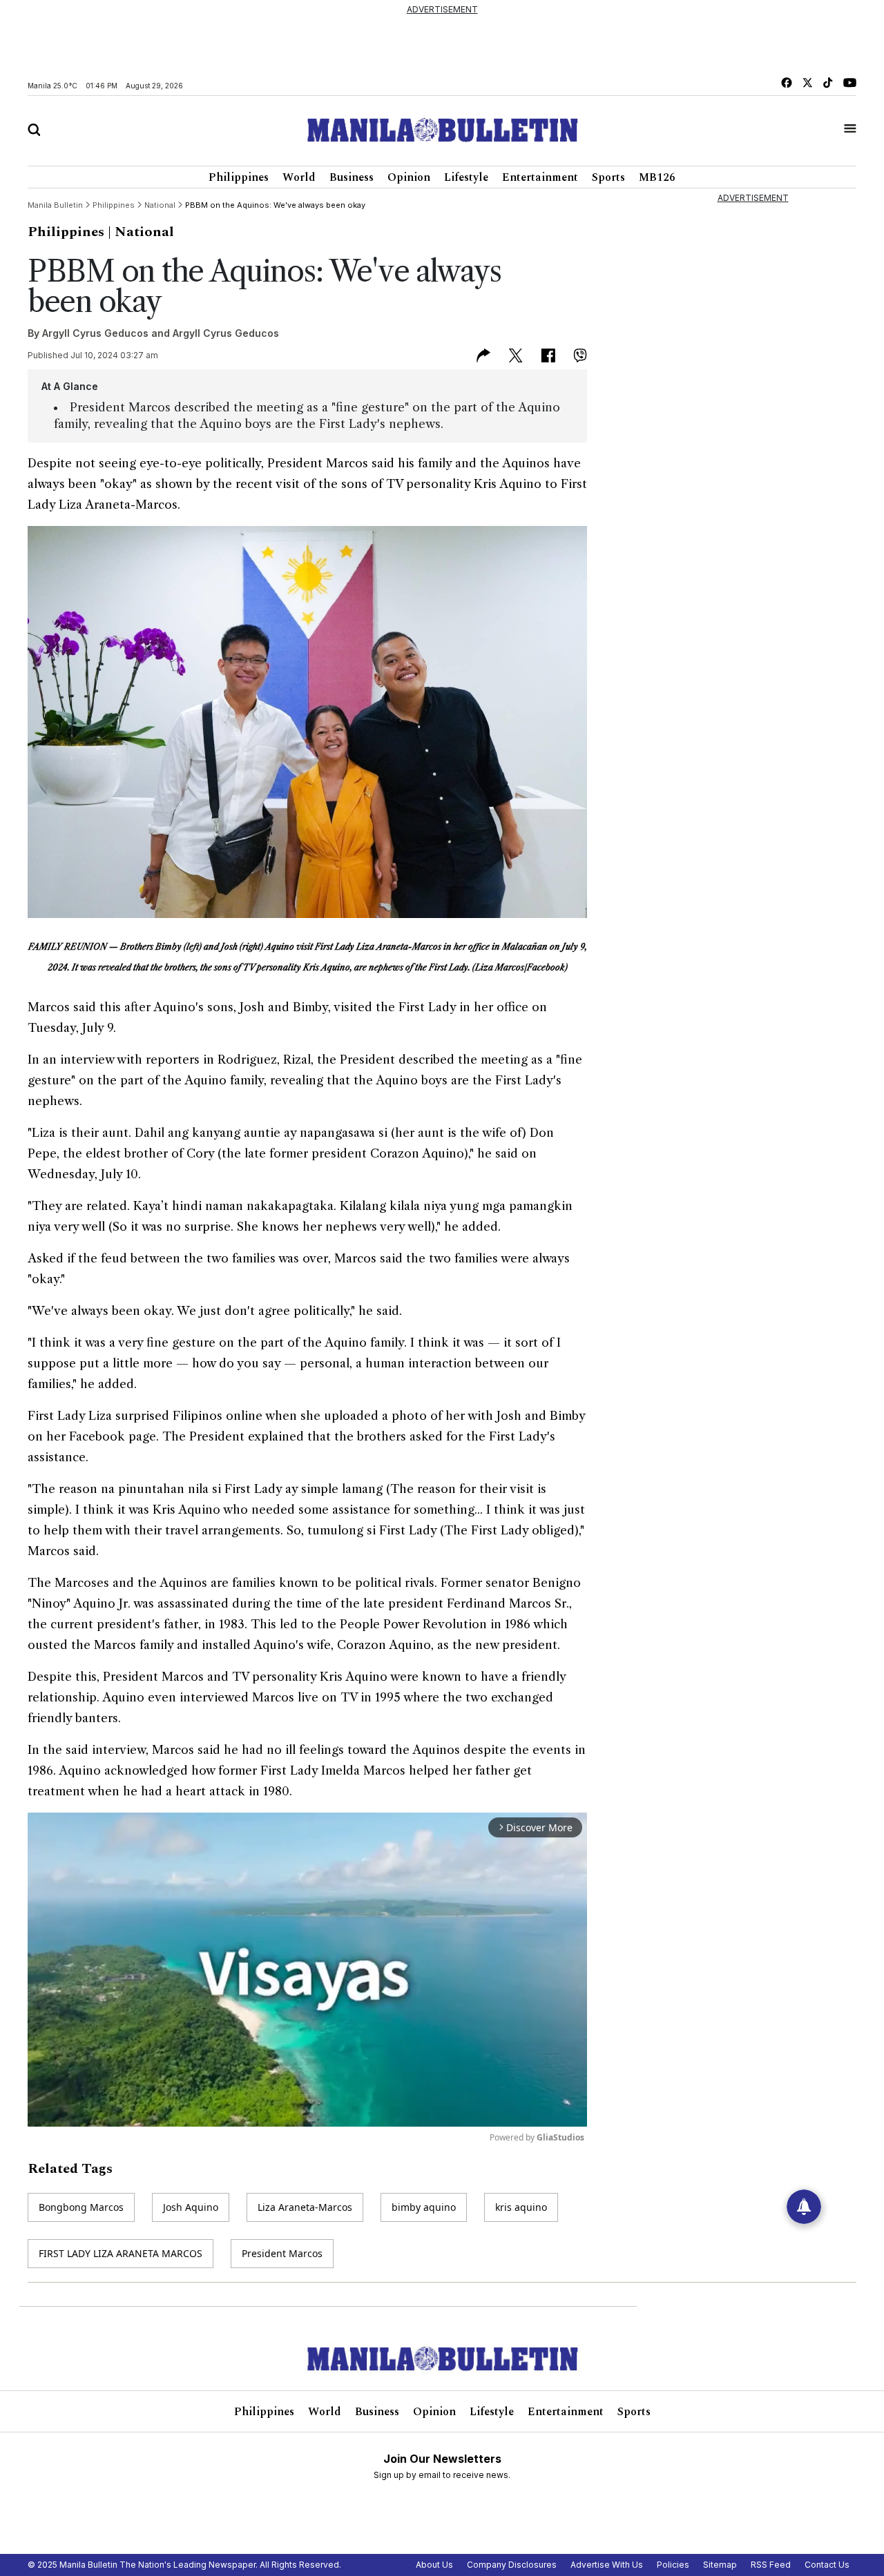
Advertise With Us (607, 2565)
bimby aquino (424, 2207)
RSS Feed (771, 2565)
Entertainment (540, 177)
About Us (434, 2565)
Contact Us (827, 2565)
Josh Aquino (191, 2207)
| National (141, 232)
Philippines (239, 177)
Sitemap (720, 2565)
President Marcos (282, 2253)
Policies (673, 2565)
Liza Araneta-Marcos (305, 2207)
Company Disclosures (512, 2565)
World (299, 177)
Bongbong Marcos (81, 2207)
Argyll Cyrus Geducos (95, 333)
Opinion (409, 177)
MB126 (657, 177)
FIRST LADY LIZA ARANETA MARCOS (121, 2253)
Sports (608, 177)
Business (352, 177)
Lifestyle (466, 177)
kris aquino (521, 2207)
